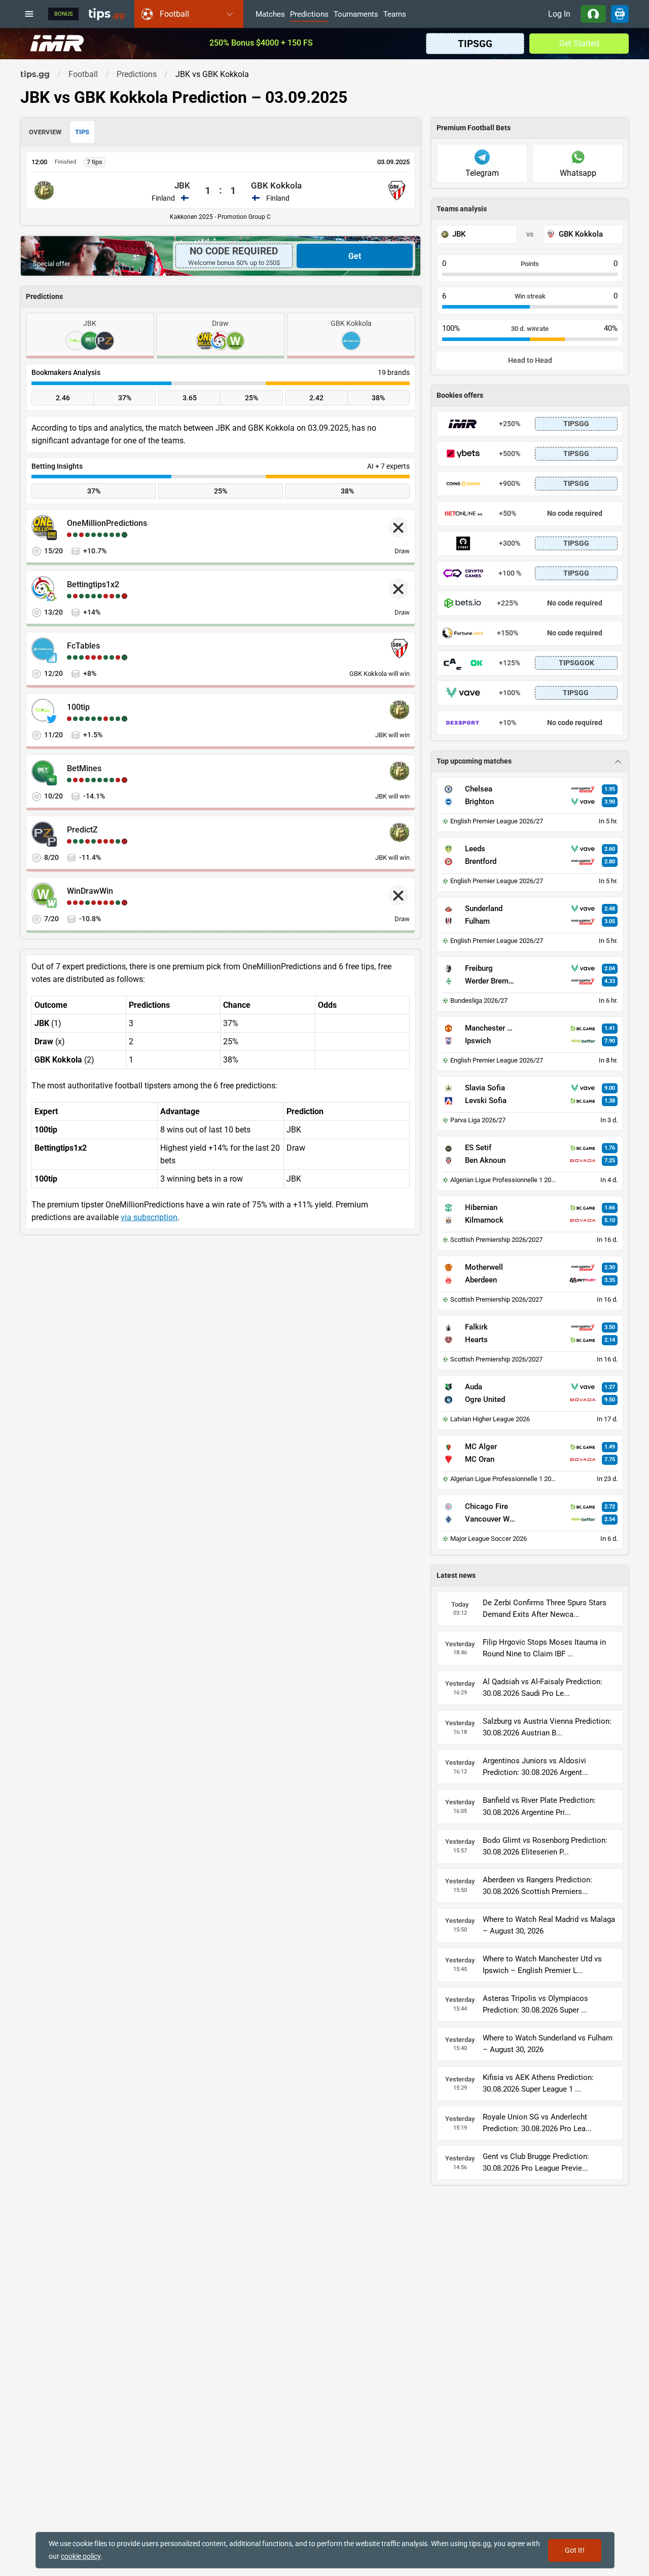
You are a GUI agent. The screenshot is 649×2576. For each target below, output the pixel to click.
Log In (559, 14)
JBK (182, 185)
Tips (82, 132)
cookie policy (81, 2556)
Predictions (309, 15)
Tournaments (356, 15)
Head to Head (530, 361)
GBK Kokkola (276, 185)
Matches (270, 15)
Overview (45, 132)
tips (106, 14)
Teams (395, 15)
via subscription (149, 1217)
